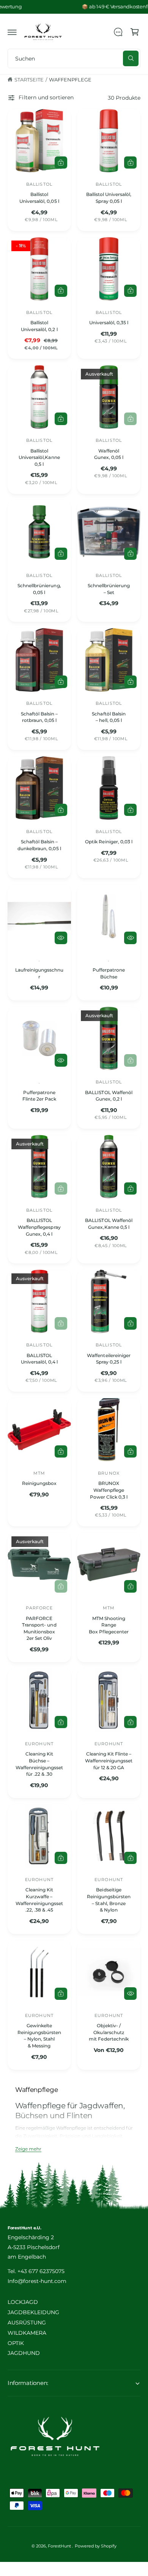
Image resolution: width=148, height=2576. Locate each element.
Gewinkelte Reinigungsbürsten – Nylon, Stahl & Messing (39, 2036)
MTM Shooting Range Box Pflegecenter (109, 1625)
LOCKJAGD (23, 2302)
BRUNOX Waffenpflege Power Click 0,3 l (109, 1490)
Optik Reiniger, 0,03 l (109, 842)
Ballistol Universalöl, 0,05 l (39, 198)
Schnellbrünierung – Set (109, 589)
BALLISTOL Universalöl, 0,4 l (39, 1359)
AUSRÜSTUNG (27, 2323)
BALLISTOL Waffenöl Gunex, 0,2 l (109, 1096)
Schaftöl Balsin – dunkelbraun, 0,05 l (39, 845)
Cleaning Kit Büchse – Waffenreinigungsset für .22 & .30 (39, 1764)
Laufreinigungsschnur (39, 973)
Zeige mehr (28, 2149)
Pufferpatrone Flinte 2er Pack (39, 1096)
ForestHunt (60, 2546)
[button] (12, 32)
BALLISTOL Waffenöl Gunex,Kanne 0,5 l (109, 1224)
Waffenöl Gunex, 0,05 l (109, 454)
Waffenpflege (70, 80)
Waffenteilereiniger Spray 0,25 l (109, 1359)
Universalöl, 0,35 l (109, 323)
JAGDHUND (24, 2353)
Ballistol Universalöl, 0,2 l (39, 326)
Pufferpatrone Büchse (109, 973)
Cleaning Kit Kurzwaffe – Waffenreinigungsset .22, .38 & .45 (39, 1900)
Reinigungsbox (39, 1483)
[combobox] (74, 58)
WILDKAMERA (27, 2333)
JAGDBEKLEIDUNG (33, 2312)
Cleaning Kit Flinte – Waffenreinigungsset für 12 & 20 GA (109, 1760)
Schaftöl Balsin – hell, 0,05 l (109, 717)
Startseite (29, 80)
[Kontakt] (118, 32)
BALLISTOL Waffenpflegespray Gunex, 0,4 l (39, 1227)
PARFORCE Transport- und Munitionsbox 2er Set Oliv (39, 1628)
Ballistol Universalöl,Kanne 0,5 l (39, 457)
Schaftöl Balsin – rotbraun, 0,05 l (39, 717)
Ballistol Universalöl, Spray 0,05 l (109, 198)
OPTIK (16, 2343)
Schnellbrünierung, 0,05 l (39, 589)
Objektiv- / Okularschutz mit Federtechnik (109, 2032)
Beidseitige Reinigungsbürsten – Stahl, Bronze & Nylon (109, 1900)
